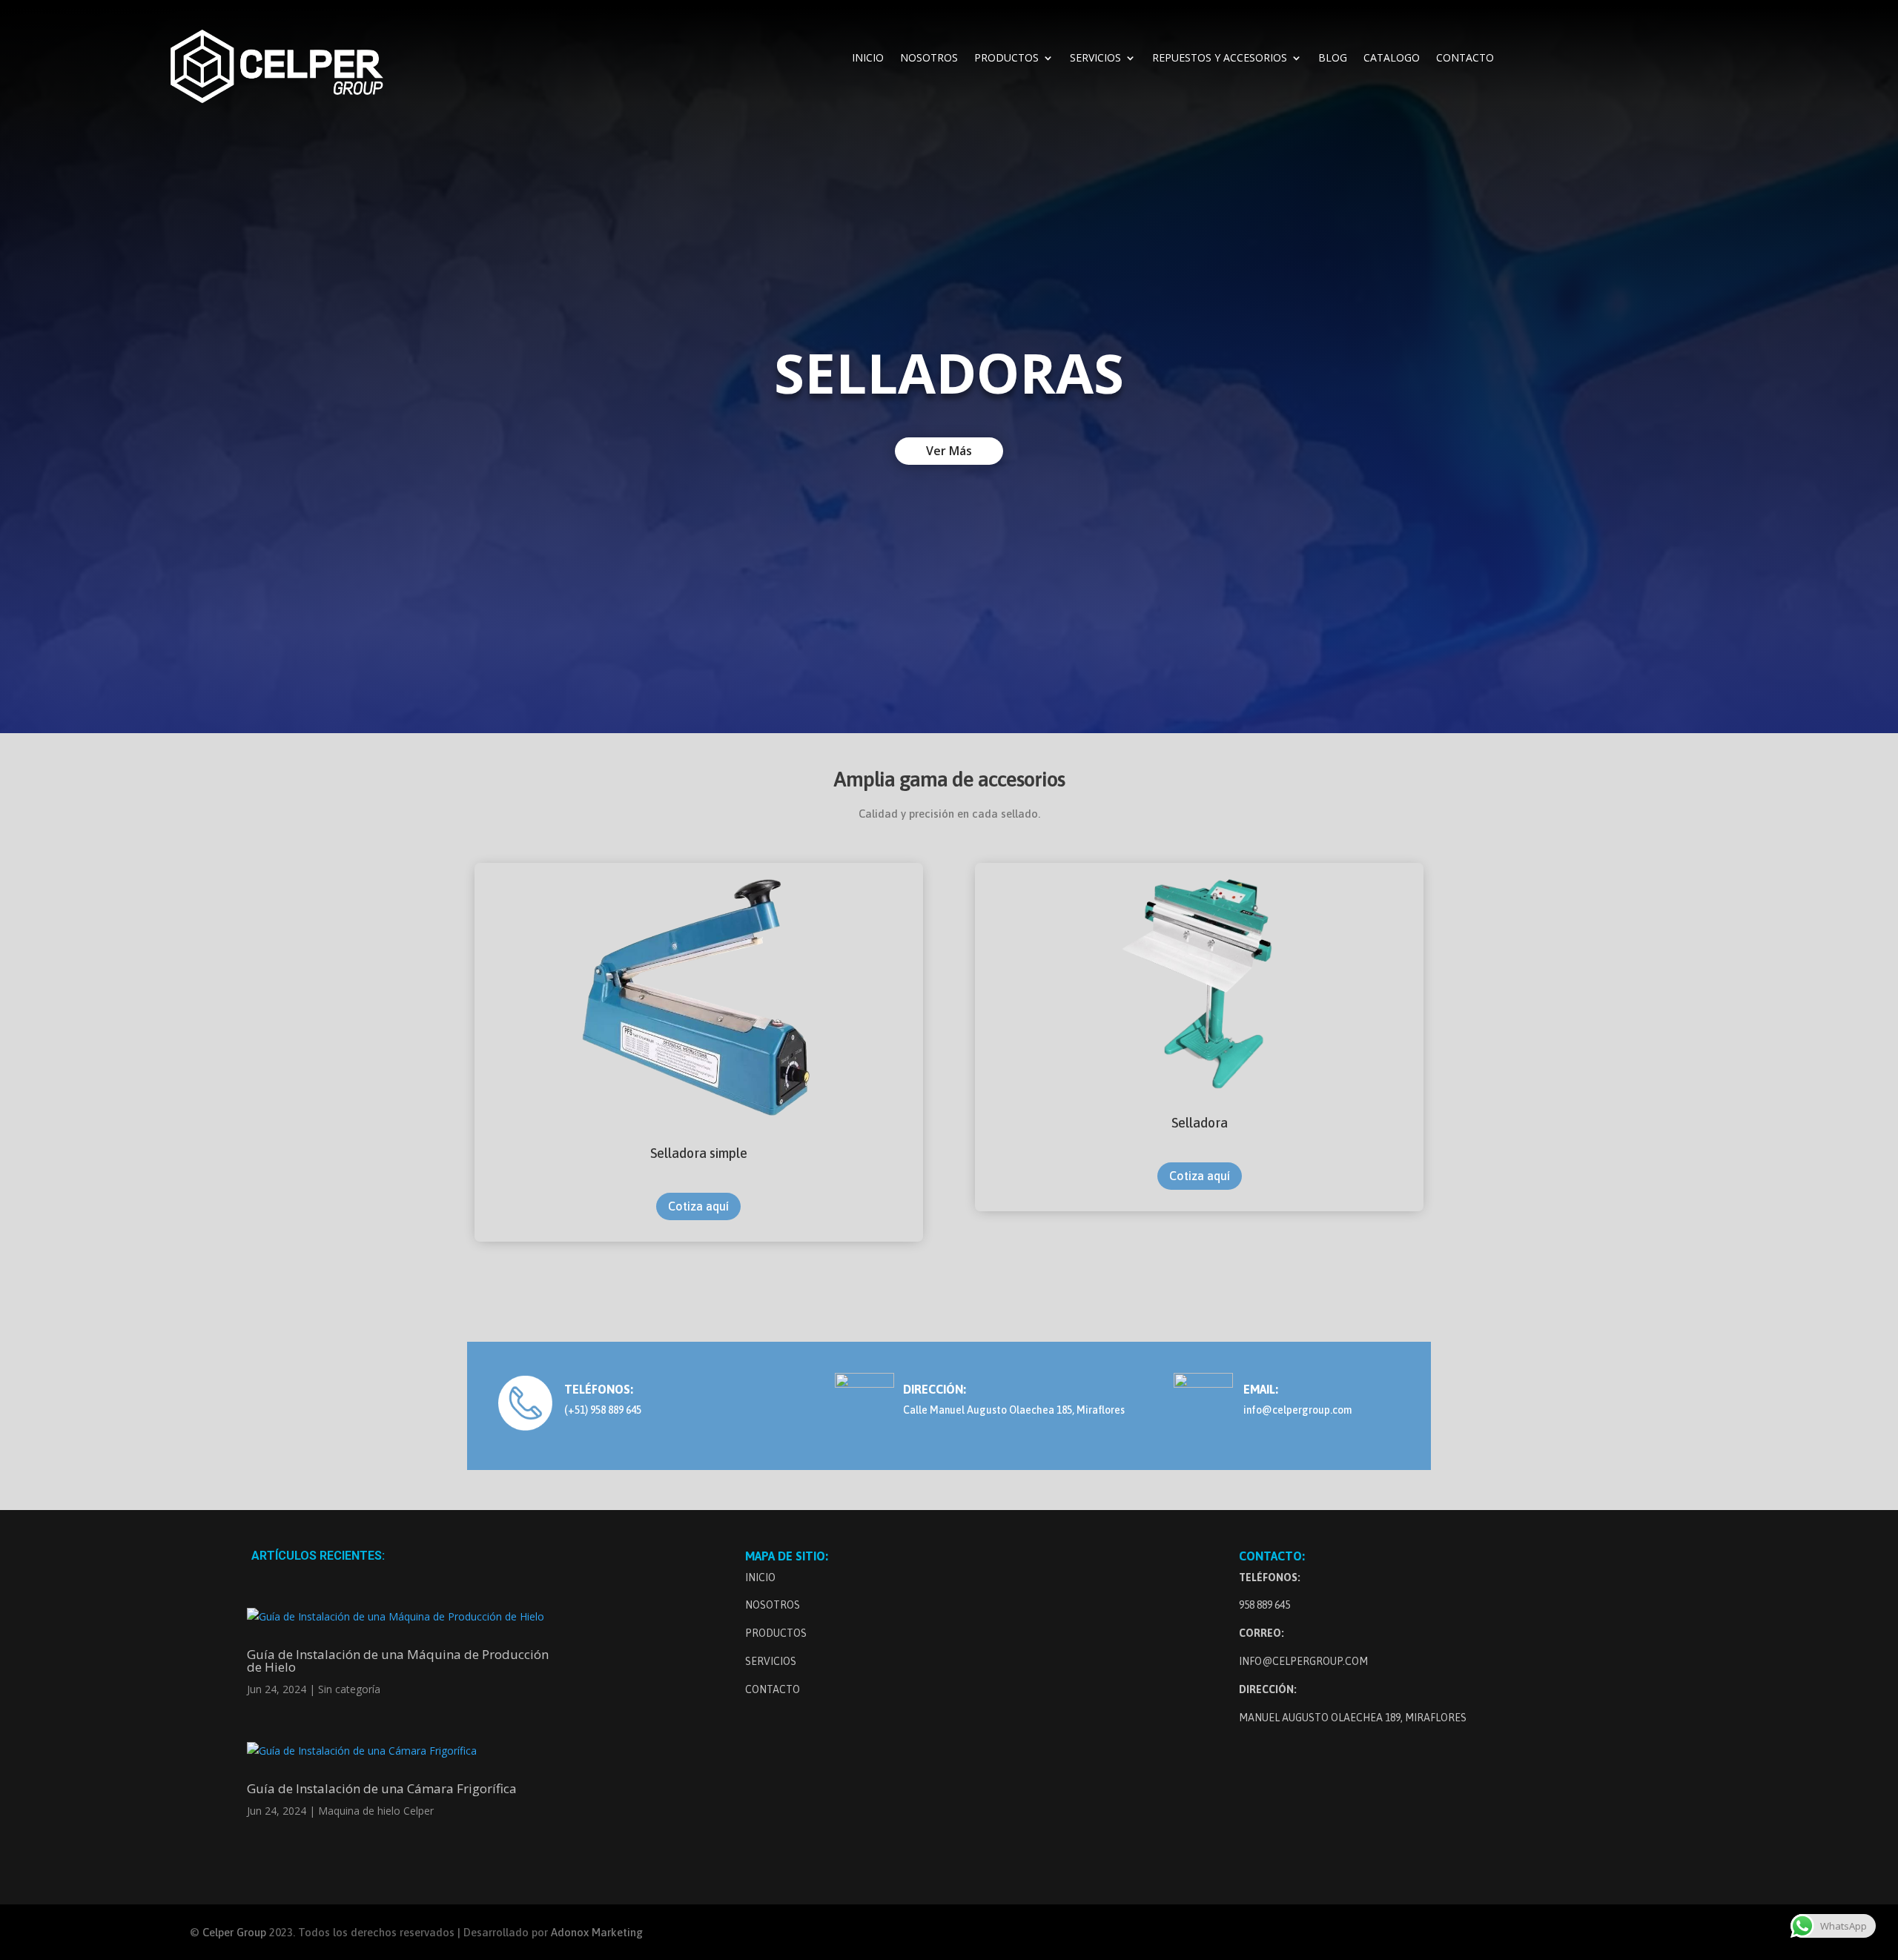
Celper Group (236, 1932)
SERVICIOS (1095, 59)
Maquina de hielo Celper (376, 1811)
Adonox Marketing (597, 1932)
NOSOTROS (929, 59)
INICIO (868, 59)
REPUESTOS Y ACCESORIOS (1220, 59)
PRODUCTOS (1006, 59)
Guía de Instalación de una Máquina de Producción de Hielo (398, 1661)
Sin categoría (349, 1689)
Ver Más (949, 451)
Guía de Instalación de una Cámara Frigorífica (382, 1788)
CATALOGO (1392, 59)
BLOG (1333, 59)
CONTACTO (1465, 59)
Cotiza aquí (698, 1206)
